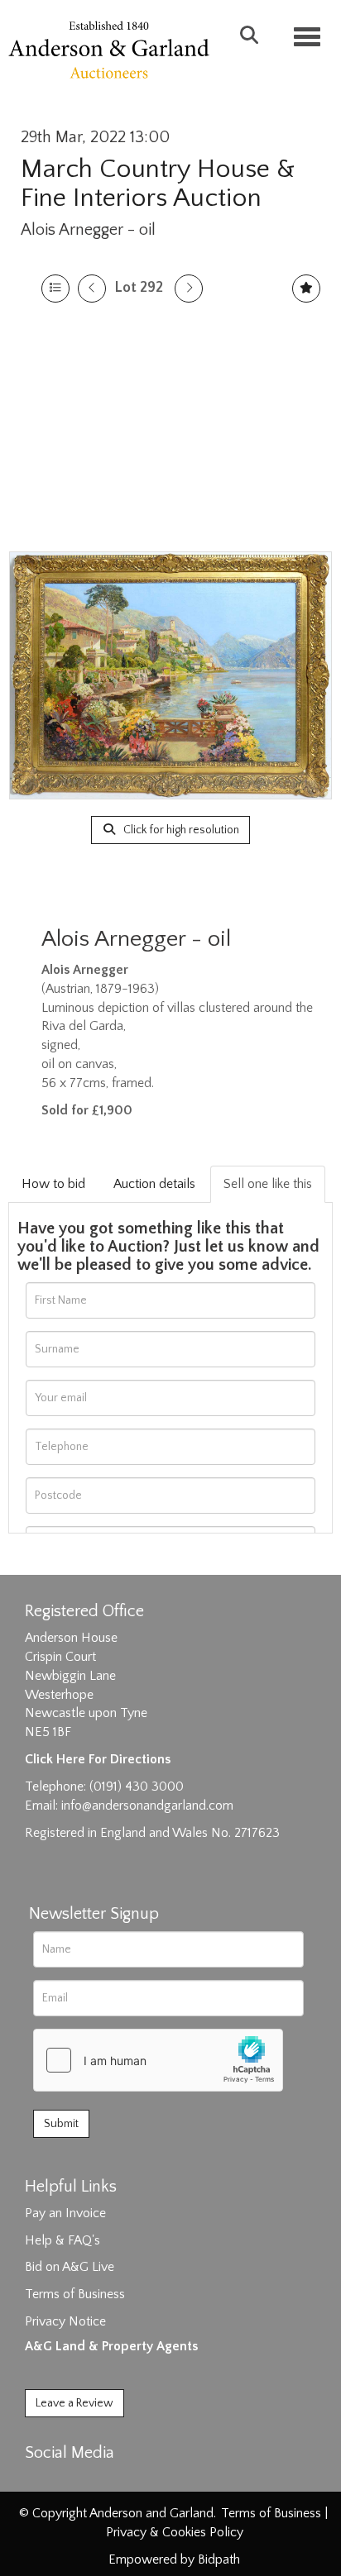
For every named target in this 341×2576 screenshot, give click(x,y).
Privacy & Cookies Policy (175, 2532)
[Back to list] (55, 289)
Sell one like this (268, 1184)
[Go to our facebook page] (41, 2482)
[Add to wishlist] (306, 289)
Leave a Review (74, 2403)
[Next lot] (189, 289)
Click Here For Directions (98, 1759)
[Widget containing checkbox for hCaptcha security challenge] (158, 2060)
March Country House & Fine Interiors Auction (158, 184)
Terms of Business (75, 2294)
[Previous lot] (92, 289)
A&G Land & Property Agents (111, 2346)
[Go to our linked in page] (75, 2482)
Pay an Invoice (65, 2213)
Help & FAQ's (62, 2240)
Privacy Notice (65, 2321)
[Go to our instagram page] (109, 2482)
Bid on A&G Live (70, 2267)
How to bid (53, 1184)
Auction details (154, 1184)
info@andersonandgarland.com (147, 1806)
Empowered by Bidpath (174, 2559)
